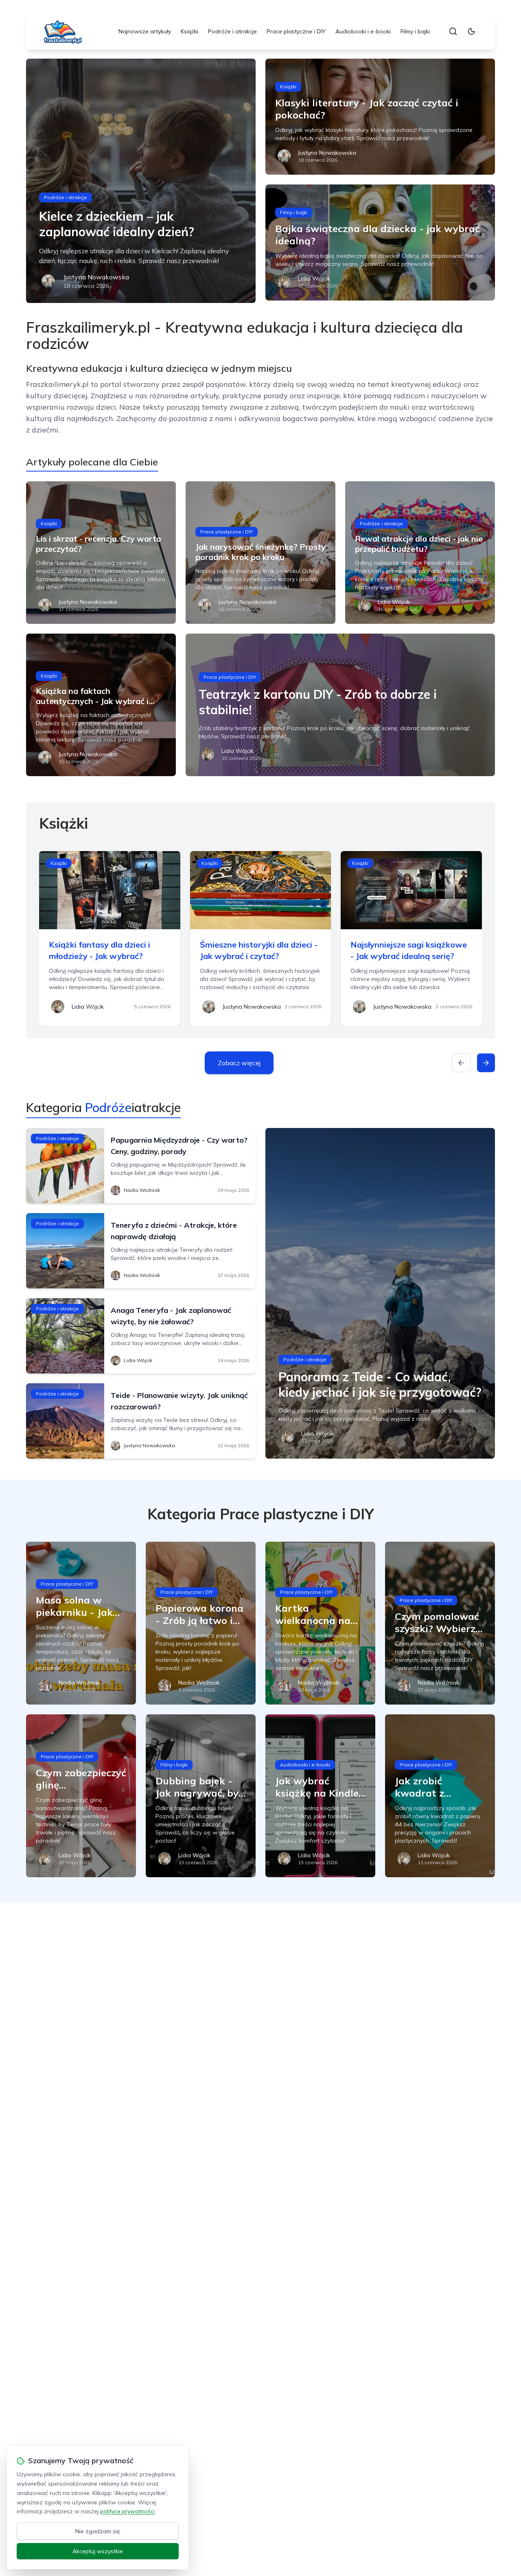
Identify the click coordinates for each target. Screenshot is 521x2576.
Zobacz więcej (239, 1063)
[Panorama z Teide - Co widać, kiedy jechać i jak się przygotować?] (380, 1293)
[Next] (486, 1063)
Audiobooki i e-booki (363, 31)
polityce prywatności (127, 2511)
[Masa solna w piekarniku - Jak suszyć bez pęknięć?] (81, 1623)
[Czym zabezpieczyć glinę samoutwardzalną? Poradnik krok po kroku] (81, 1796)
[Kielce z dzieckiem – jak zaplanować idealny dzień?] (141, 181)
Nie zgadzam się (98, 2531)
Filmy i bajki (415, 31)
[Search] (453, 31)
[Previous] (461, 1063)
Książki (189, 31)
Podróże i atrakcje (232, 31)
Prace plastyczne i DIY (296, 31)
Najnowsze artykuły (145, 31)
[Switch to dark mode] (471, 31)
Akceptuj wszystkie (98, 2551)
